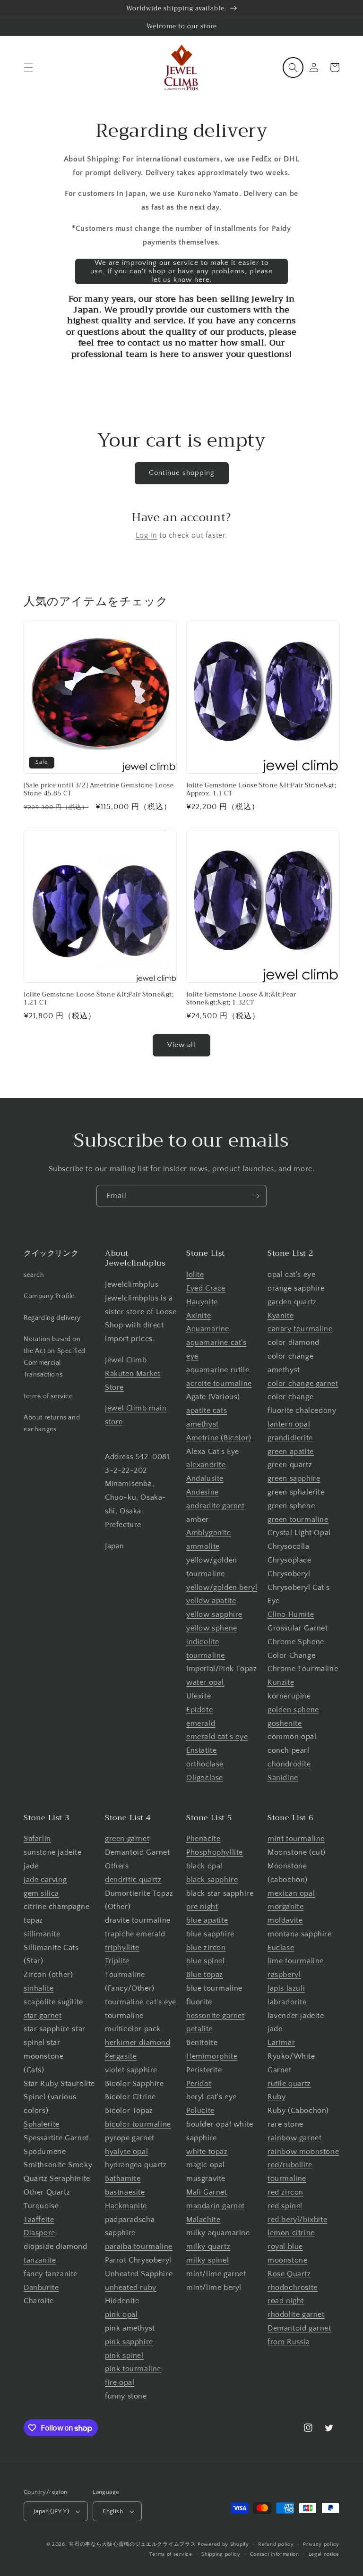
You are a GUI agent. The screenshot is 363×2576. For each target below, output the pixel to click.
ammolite (203, 1546)
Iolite (195, 1275)
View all (181, 1045)
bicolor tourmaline (138, 2124)
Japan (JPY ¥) (51, 2511)
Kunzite (281, 1682)
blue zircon (206, 1948)
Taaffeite (39, 2220)
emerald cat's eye (217, 1737)
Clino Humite (291, 1614)
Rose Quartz (289, 2274)
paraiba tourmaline (139, 2247)
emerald (201, 1723)
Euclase (281, 1948)
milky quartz (208, 2247)
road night (286, 2301)
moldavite (285, 1920)
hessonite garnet (216, 2016)
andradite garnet (216, 1506)
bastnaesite (125, 2192)
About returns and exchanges (52, 1423)
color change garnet (303, 1384)
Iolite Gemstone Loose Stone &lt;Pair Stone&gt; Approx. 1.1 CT (261, 790)
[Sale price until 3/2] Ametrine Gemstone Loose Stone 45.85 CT (99, 790)
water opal (205, 1682)
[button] (28, 68)
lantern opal (289, 1424)
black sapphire (212, 1880)
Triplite (117, 1961)
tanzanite (40, 2260)
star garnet (43, 2016)
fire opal (120, 2382)
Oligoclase (205, 1778)
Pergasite (121, 2056)
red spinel (285, 2206)
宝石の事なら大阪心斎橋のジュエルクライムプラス (132, 2544)
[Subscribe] (256, 1196)
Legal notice (324, 2554)
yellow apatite (211, 1601)
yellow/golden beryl (222, 1588)
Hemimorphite (212, 2056)
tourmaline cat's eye (141, 2002)
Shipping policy (221, 2554)
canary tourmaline (300, 1329)
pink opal (121, 2314)
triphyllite (122, 1948)
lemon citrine (291, 2233)
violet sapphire (131, 2070)
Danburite (41, 2288)
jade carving (45, 1880)
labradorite (287, 2002)
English (113, 2511)
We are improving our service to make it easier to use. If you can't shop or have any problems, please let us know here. (181, 271)
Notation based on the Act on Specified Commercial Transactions (55, 1357)
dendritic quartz (133, 1880)
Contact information (275, 2554)
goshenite (285, 1723)
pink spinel (124, 2356)
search (34, 1275)
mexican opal (291, 1893)
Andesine (203, 1492)
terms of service (48, 1396)
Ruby (277, 2097)
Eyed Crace (206, 1288)
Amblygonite (209, 1533)
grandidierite (290, 1438)
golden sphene (293, 1710)
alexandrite (206, 1465)
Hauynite (202, 1302)
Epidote (199, 1710)
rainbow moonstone (303, 2152)
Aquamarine (208, 1329)
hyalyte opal (126, 2152)
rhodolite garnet (296, 2314)
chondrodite (289, 1764)
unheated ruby (131, 2288)
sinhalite (39, 1988)
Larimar (281, 2043)
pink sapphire (129, 2342)
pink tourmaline (133, 2369)
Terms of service (171, 2554)
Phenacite (203, 1839)
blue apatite (207, 1920)
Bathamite (123, 2179)
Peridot (199, 2084)
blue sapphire (210, 1934)
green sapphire (294, 1478)
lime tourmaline (296, 1961)
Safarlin (37, 1839)
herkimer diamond (138, 2043)
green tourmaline (298, 1520)
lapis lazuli (286, 1988)
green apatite (291, 1452)
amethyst (203, 1424)
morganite (285, 1907)
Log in (147, 535)
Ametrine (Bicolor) (219, 1438)
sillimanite (42, 1934)
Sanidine (283, 1778)
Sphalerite (42, 2124)
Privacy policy (321, 2544)
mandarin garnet (216, 2206)
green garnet (127, 1839)
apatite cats (207, 1410)
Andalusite (205, 1478)
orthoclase (205, 1764)
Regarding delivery (52, 1318)
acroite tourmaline (219, 1384)
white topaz (207, 2152)
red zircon (285, 2192)
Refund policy (276, 2544)
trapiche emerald (135, 1934)
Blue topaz (205, 1975)
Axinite (199, 1316)
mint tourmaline (296, 1839)
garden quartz (292, 1302)
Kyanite (281, 1316)
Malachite (203, 2220)
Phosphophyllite (215, 1852)
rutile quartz (289, 2084)
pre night (202, 1907)
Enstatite (201, 1750)
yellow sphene (212, 1628)
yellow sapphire (214, 1614)
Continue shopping (182, 473)
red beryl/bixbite (297, 2220)
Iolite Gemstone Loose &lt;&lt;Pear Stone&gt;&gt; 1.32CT (241, 999)
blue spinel (206, 1961)
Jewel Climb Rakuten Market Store (133, 1374)
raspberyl (284, 1975)
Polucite (200, 2111)
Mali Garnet (207, 2192)
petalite (199, 2029)
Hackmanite (126, 2206)
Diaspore (39, 2233)
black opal (204, 1866)
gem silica (41, 1893)
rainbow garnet (294, 2138)
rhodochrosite (293, 2288)
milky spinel (207, 2260)
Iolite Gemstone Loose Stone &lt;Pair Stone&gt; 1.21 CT (99, 999)
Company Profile (49, 1296)
